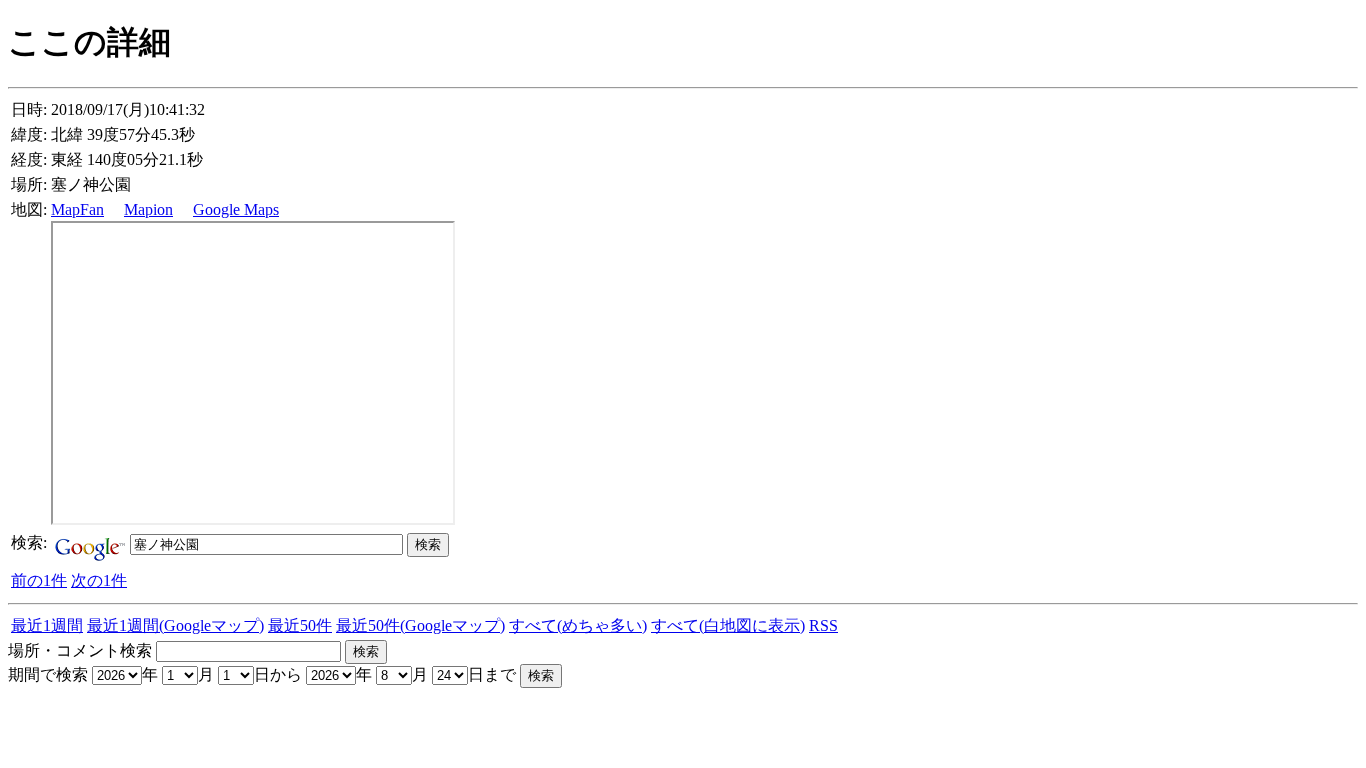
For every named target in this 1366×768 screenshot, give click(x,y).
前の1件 (39, 580)
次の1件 (99, 580)
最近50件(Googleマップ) (420, 625)
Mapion (148, 209)
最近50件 (300, 625)
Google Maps (236, 209)
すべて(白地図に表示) (728, 625)
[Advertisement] (242, 718)
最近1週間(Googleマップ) (175, 625)
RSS (823, 625)
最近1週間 (47, 625)
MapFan (77, 209)
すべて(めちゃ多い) (578, 625)
